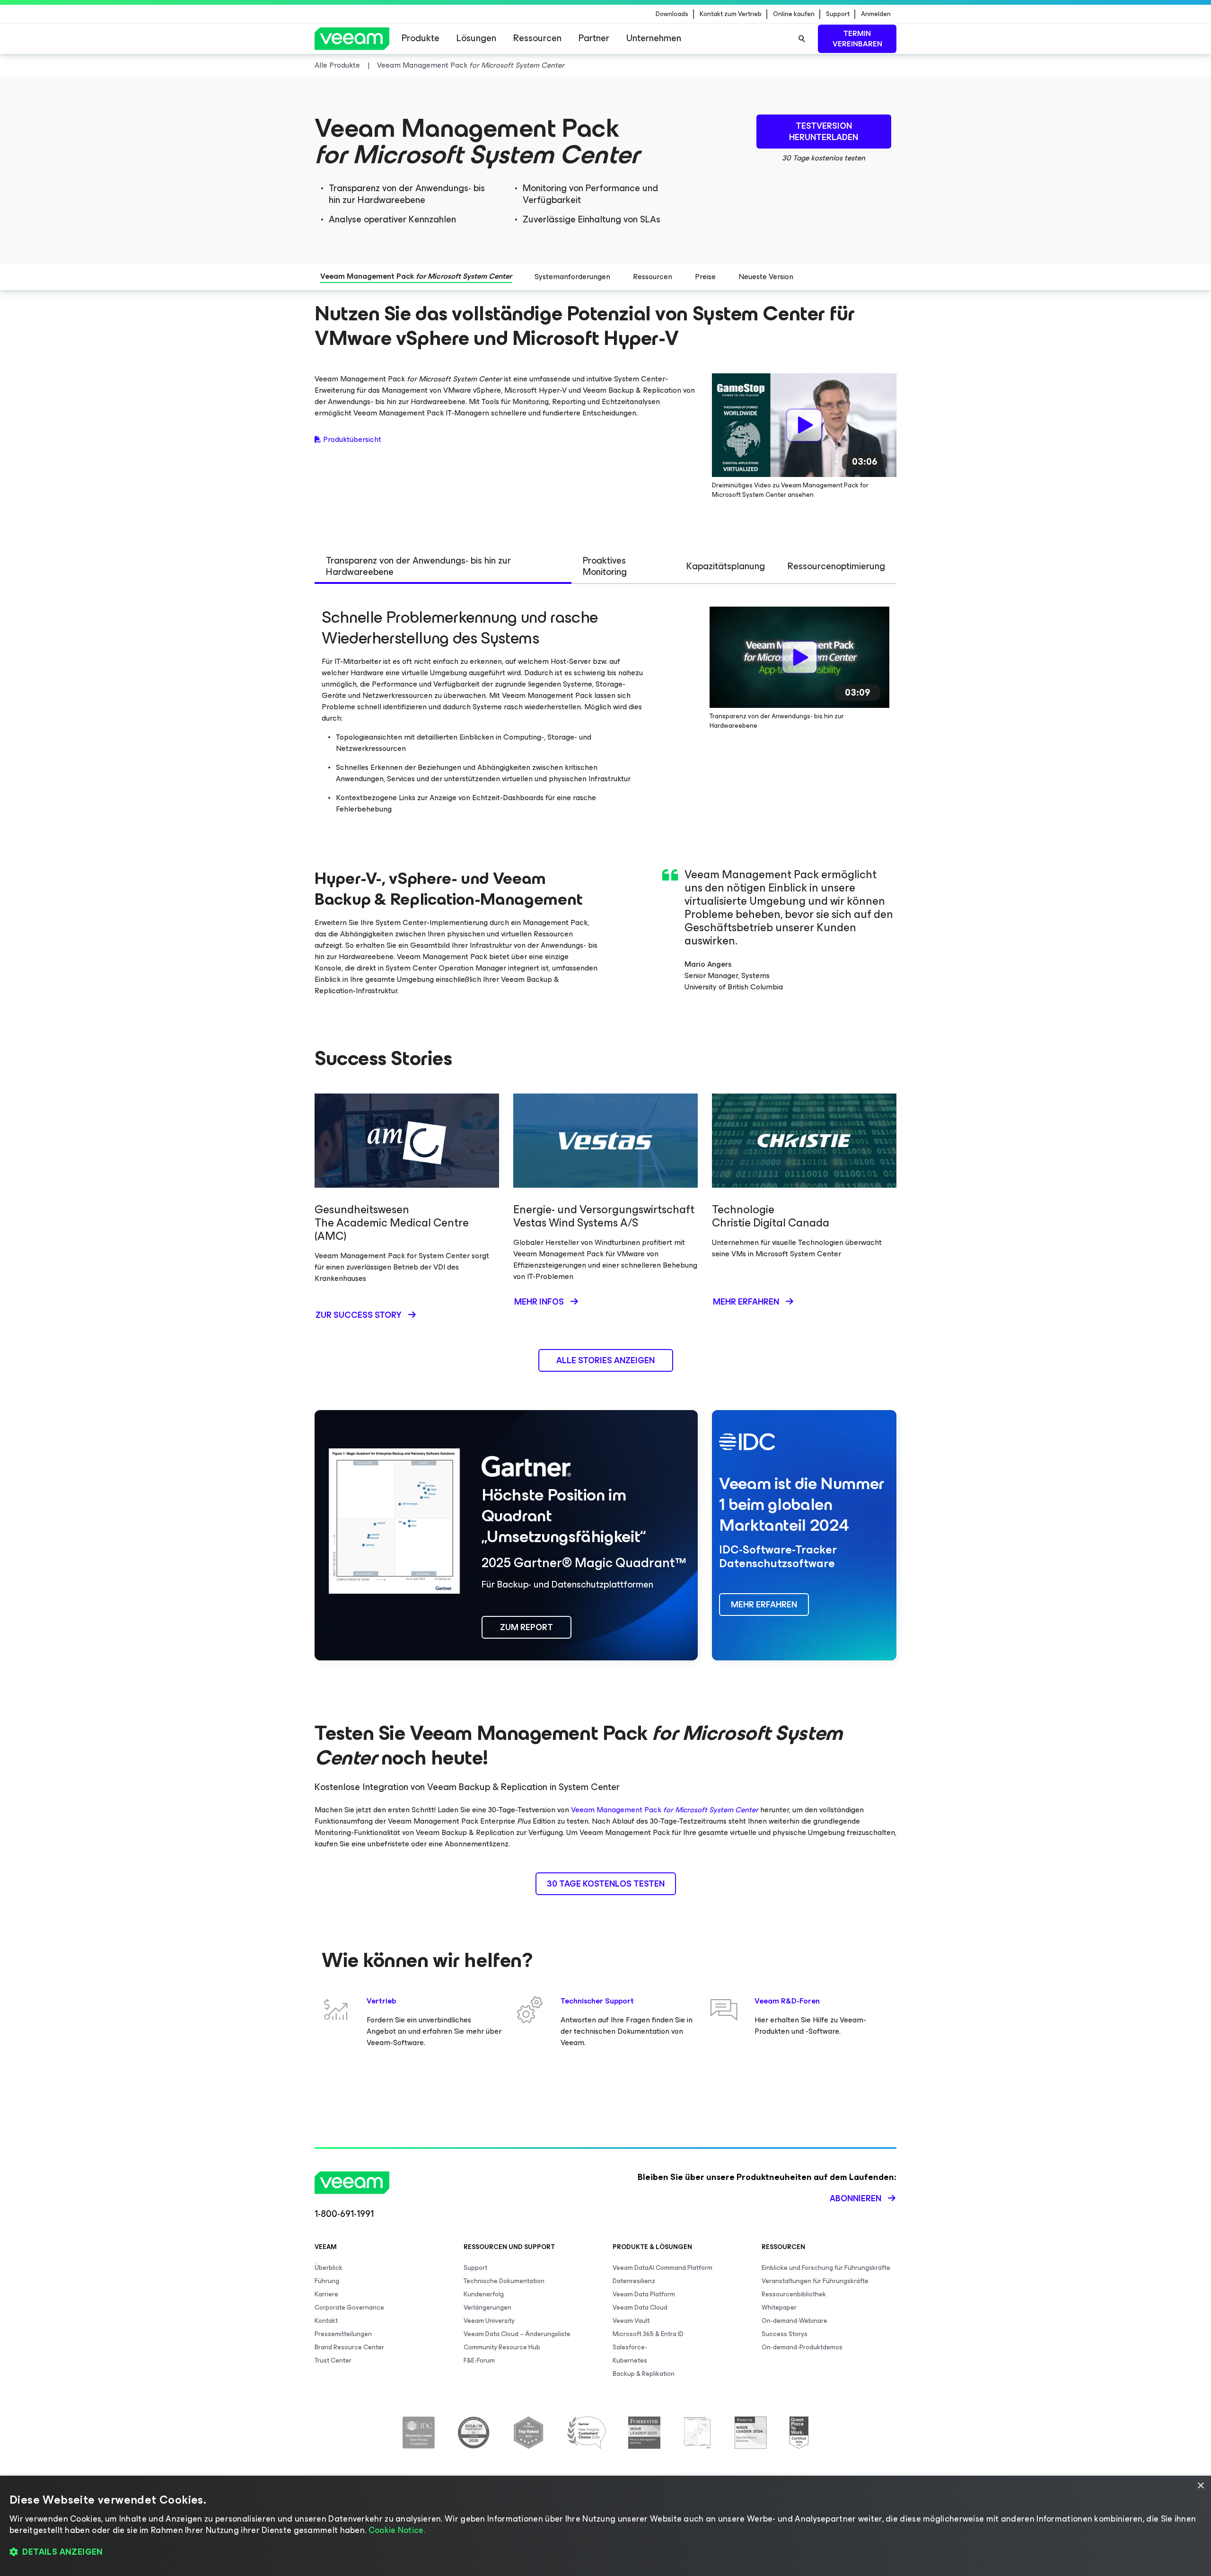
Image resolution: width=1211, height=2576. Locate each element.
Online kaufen (794, 14)
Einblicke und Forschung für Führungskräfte (826, 2268)
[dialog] (605, 2526)
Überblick (329, 2268)
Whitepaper (779, 2307)
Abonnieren (856, 2198)
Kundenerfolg (484, 2294)
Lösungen (476, 38)
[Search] (802, 39)
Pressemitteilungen (343, 2334)
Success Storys (785, 2334)
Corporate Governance (349, 2307)
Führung (327, 2281)
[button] (605, 2552)
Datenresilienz (634, 2281)
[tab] (443, 567)
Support (838, 14)
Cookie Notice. (397, 2530)
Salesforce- (630, 2347)
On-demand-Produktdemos (802, 2347)
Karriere (326, 2294)
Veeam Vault (631, 2321)
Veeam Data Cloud (640, 2307)
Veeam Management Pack (665, 1810)
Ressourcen (537, 38)
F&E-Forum (479, 2360)
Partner (594, 38)
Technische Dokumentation (504, 2281)
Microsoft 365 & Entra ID (648, 2334)
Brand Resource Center (349, 2347)
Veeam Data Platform (644, 2294)
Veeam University (489, 2321)
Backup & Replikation (644, 2374)
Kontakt (326, 2321)
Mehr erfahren (746, 1302)
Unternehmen (654, 38)
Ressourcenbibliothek (794, 2294)
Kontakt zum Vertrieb (731, 14)
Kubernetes (630, 2360)
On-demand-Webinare (794, 2321)
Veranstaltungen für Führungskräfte (815, 2281)
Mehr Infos (539, 1302)
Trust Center (333, 2360)
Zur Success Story (359, 1315)
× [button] (1200, 2486)
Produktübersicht (352, 440)
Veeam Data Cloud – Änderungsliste (517, 2334)
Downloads (672, 14)
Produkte (421, 38)
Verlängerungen (487, 2307)
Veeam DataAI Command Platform (663, 2268)
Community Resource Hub (502, 2347)
